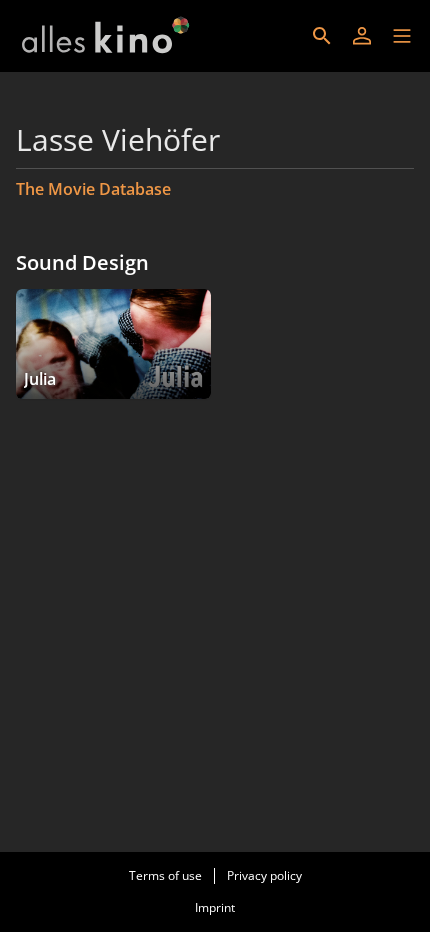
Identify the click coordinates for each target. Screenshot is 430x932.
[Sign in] (362, 36)
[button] (402, 36)
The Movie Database (93, 189)
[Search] (322, 36)
